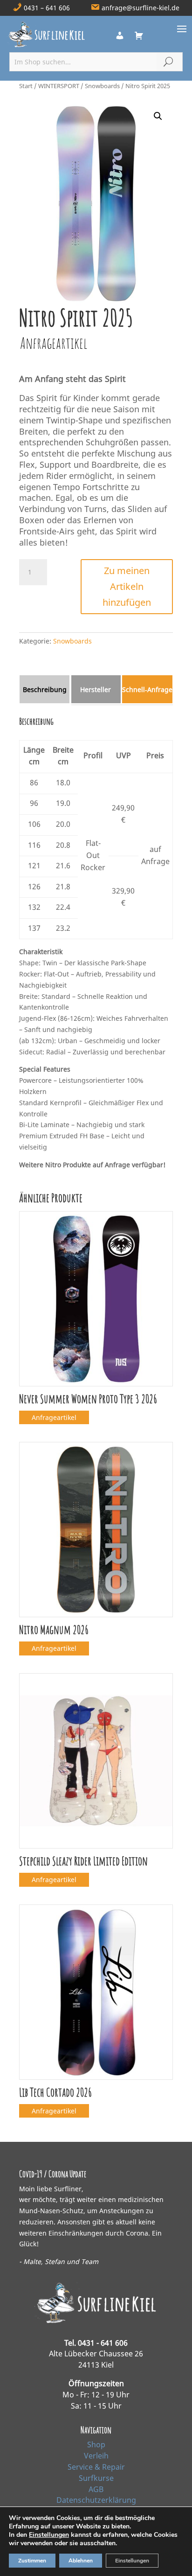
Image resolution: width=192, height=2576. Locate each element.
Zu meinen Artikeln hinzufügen (127, 586)
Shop (96, 2444)
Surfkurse (96, 2478)
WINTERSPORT (59, 86)
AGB (96, 2489)
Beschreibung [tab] (45, 689)
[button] (158, 116)
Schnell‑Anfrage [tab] (147, 689)
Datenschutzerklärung (96, 2500)
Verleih (96, 2456)
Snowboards (102, 86)
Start (26, 86)
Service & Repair (96, 2467)
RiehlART (157, 2561)
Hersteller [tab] (96, 689)
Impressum (96, 2511)
